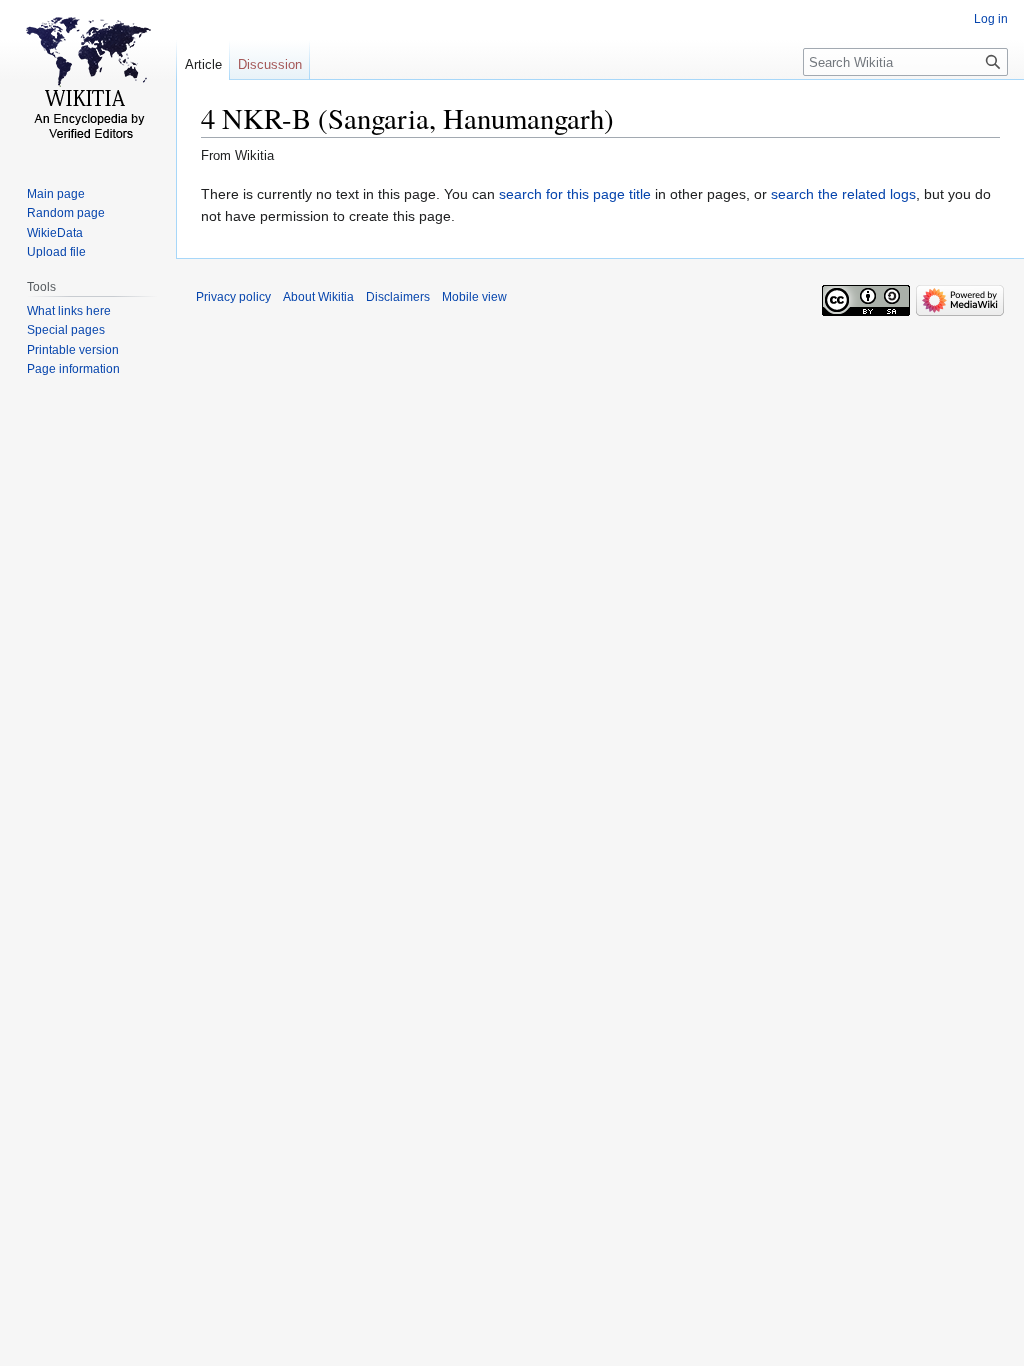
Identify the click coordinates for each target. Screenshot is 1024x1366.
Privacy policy (233, 297)
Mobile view (474, 297)
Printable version (73, 350)
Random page (66, 213)
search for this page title (575, 194)
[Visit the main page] (88, 80)
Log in (991, 19)
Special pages (66, 330)
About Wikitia (318, 297)
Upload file (56, 252)
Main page (56, 194)
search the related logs (843, 194)
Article (203, 64)
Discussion (270, 64)
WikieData (55, 233)
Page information (73, 369)
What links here (69, 311)
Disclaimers (398, 297)
